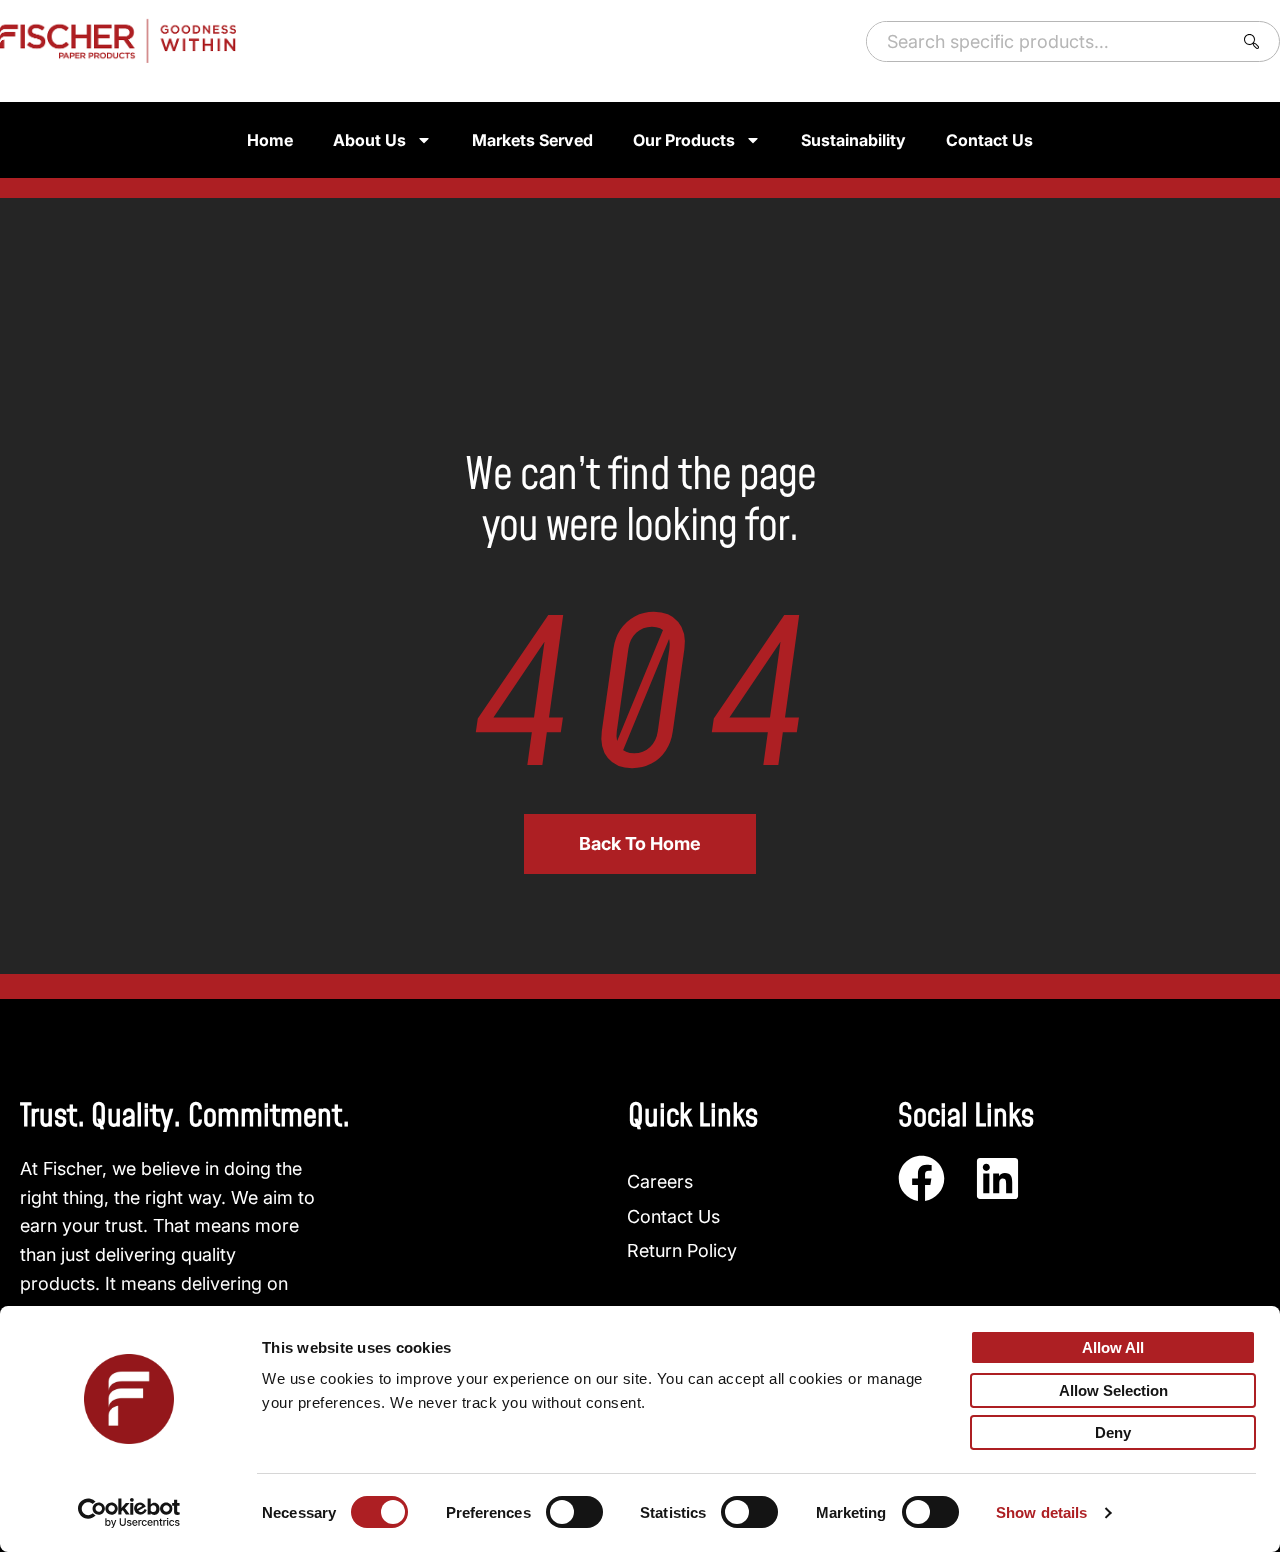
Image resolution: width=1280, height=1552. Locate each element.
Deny (1113, 1432)
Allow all (1113, 1347)
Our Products (684, 140)
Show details (1041, 1512)
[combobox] (1045, 41)
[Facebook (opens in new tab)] (921, 1178)
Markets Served (532, 140)
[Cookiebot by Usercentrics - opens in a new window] (129, 1513)
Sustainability (853, 140)
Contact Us (989, 140)
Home (270, 140)
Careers (660, 1181)
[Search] (1255, 41)
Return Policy (682, 1250)
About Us (369, 140)
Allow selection (1113, 1390)
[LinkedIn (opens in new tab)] (997, 1178)
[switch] (574, 1512)
